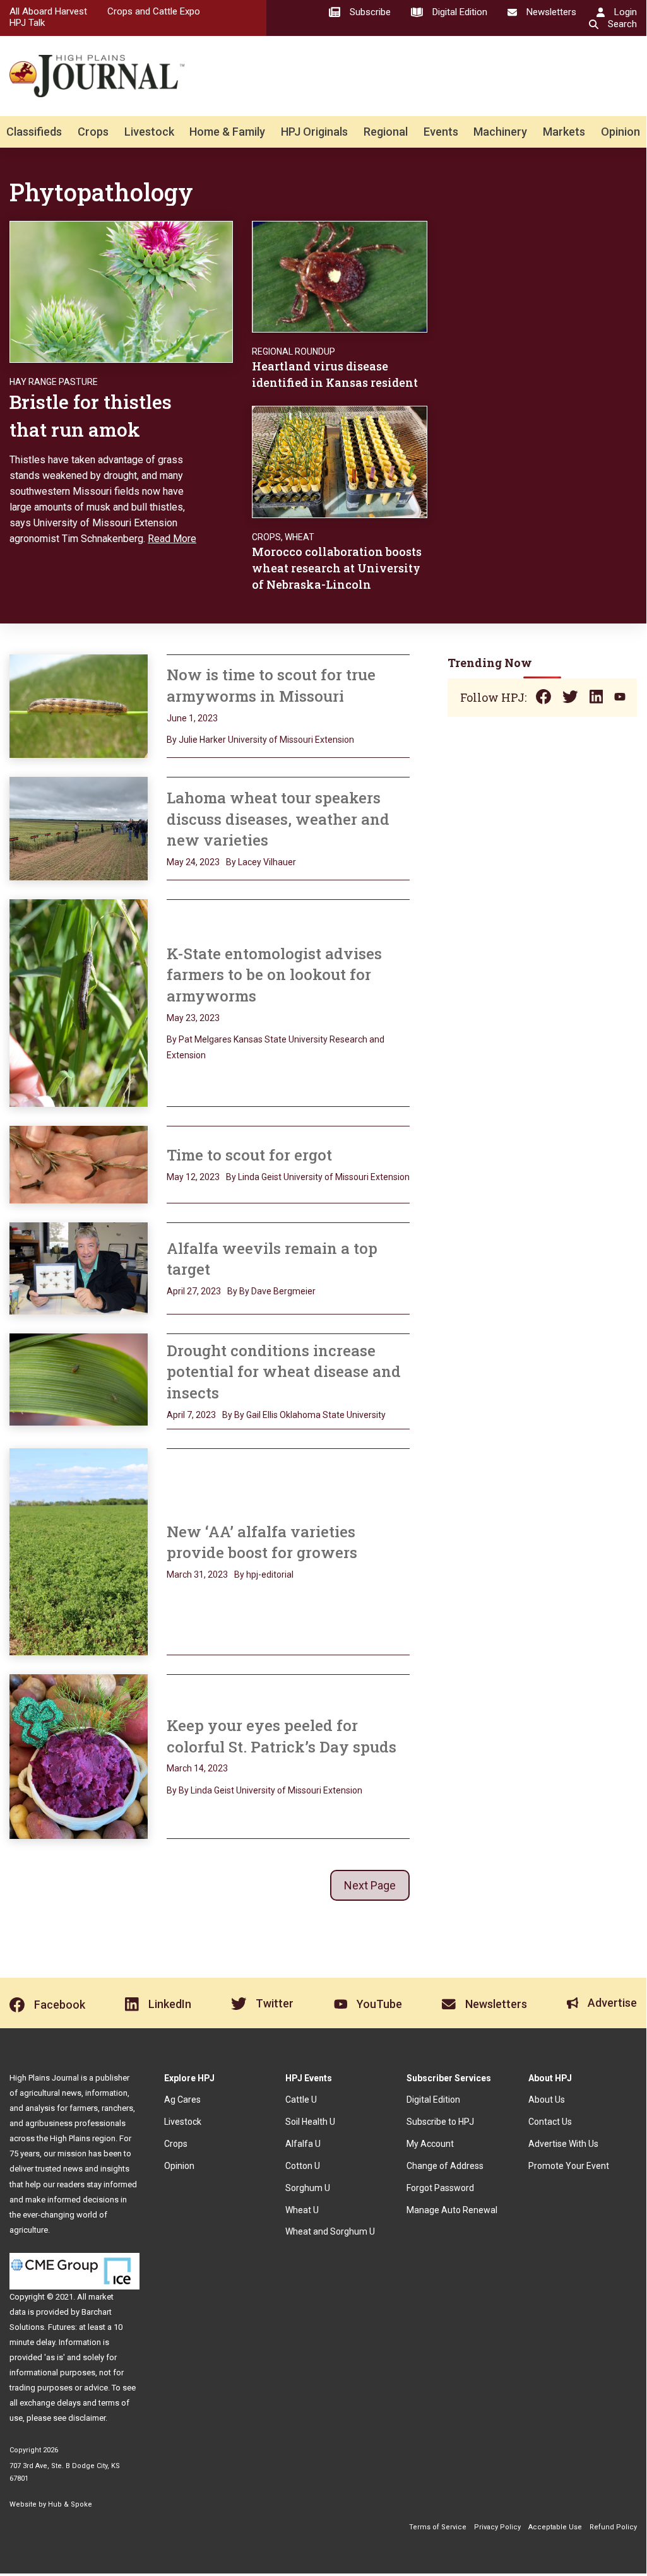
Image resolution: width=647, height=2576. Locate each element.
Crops (93, 132)
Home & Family (227, 132)
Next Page (370, 1885)
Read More (172, 539)
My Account (430, 2144)
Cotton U (303, 2166)
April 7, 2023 (191, 1415)
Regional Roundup (294, 352)
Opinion (620, 132)
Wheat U (302, 2210)
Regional (386, 132)
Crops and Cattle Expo (154, 11)
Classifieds (34, 132)
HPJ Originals (314, 132)
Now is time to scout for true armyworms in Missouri (271, 685)
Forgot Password (440, 2188)
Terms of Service (438, 2527)
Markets (564, 132)
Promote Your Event (569, 2166)
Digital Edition (433, 2100)
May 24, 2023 (193, 862)
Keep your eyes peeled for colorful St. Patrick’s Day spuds (282, 1736)
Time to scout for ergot (249, 1155)
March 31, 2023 (197, 1575)
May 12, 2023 (193, 1177)
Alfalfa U (303, 2144)
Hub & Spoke (70, 2504)
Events (441, 132)
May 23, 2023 (193, 1018)
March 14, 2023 (197, 1768)
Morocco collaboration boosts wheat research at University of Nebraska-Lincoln (337, 568)
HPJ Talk (27, 23)
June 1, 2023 (192, 718)
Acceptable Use (555, 2527)
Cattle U (301, 2100)
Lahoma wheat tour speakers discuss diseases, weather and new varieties (278, 819)
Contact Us (550, 2122)
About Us (547, 2100)
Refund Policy (613, 2527)
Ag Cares (182, 2100)
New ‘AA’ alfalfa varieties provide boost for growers (262, 1542)
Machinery (500, 132)
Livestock (149, 132)
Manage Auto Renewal (452, 2210)
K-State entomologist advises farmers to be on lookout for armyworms (274, 975)
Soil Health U (310, 2122)
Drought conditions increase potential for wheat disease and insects (284, 1372)
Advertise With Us (563, 2144)
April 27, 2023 (194, 1291)
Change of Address (445, 2166)
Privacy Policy (497, 2527)
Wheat (300, 537)
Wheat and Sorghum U (330, 2231)
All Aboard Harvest (48, 11)
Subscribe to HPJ (440, 2122)
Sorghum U (308, 2188)
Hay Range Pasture (54, 382)
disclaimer (87, 2418)
